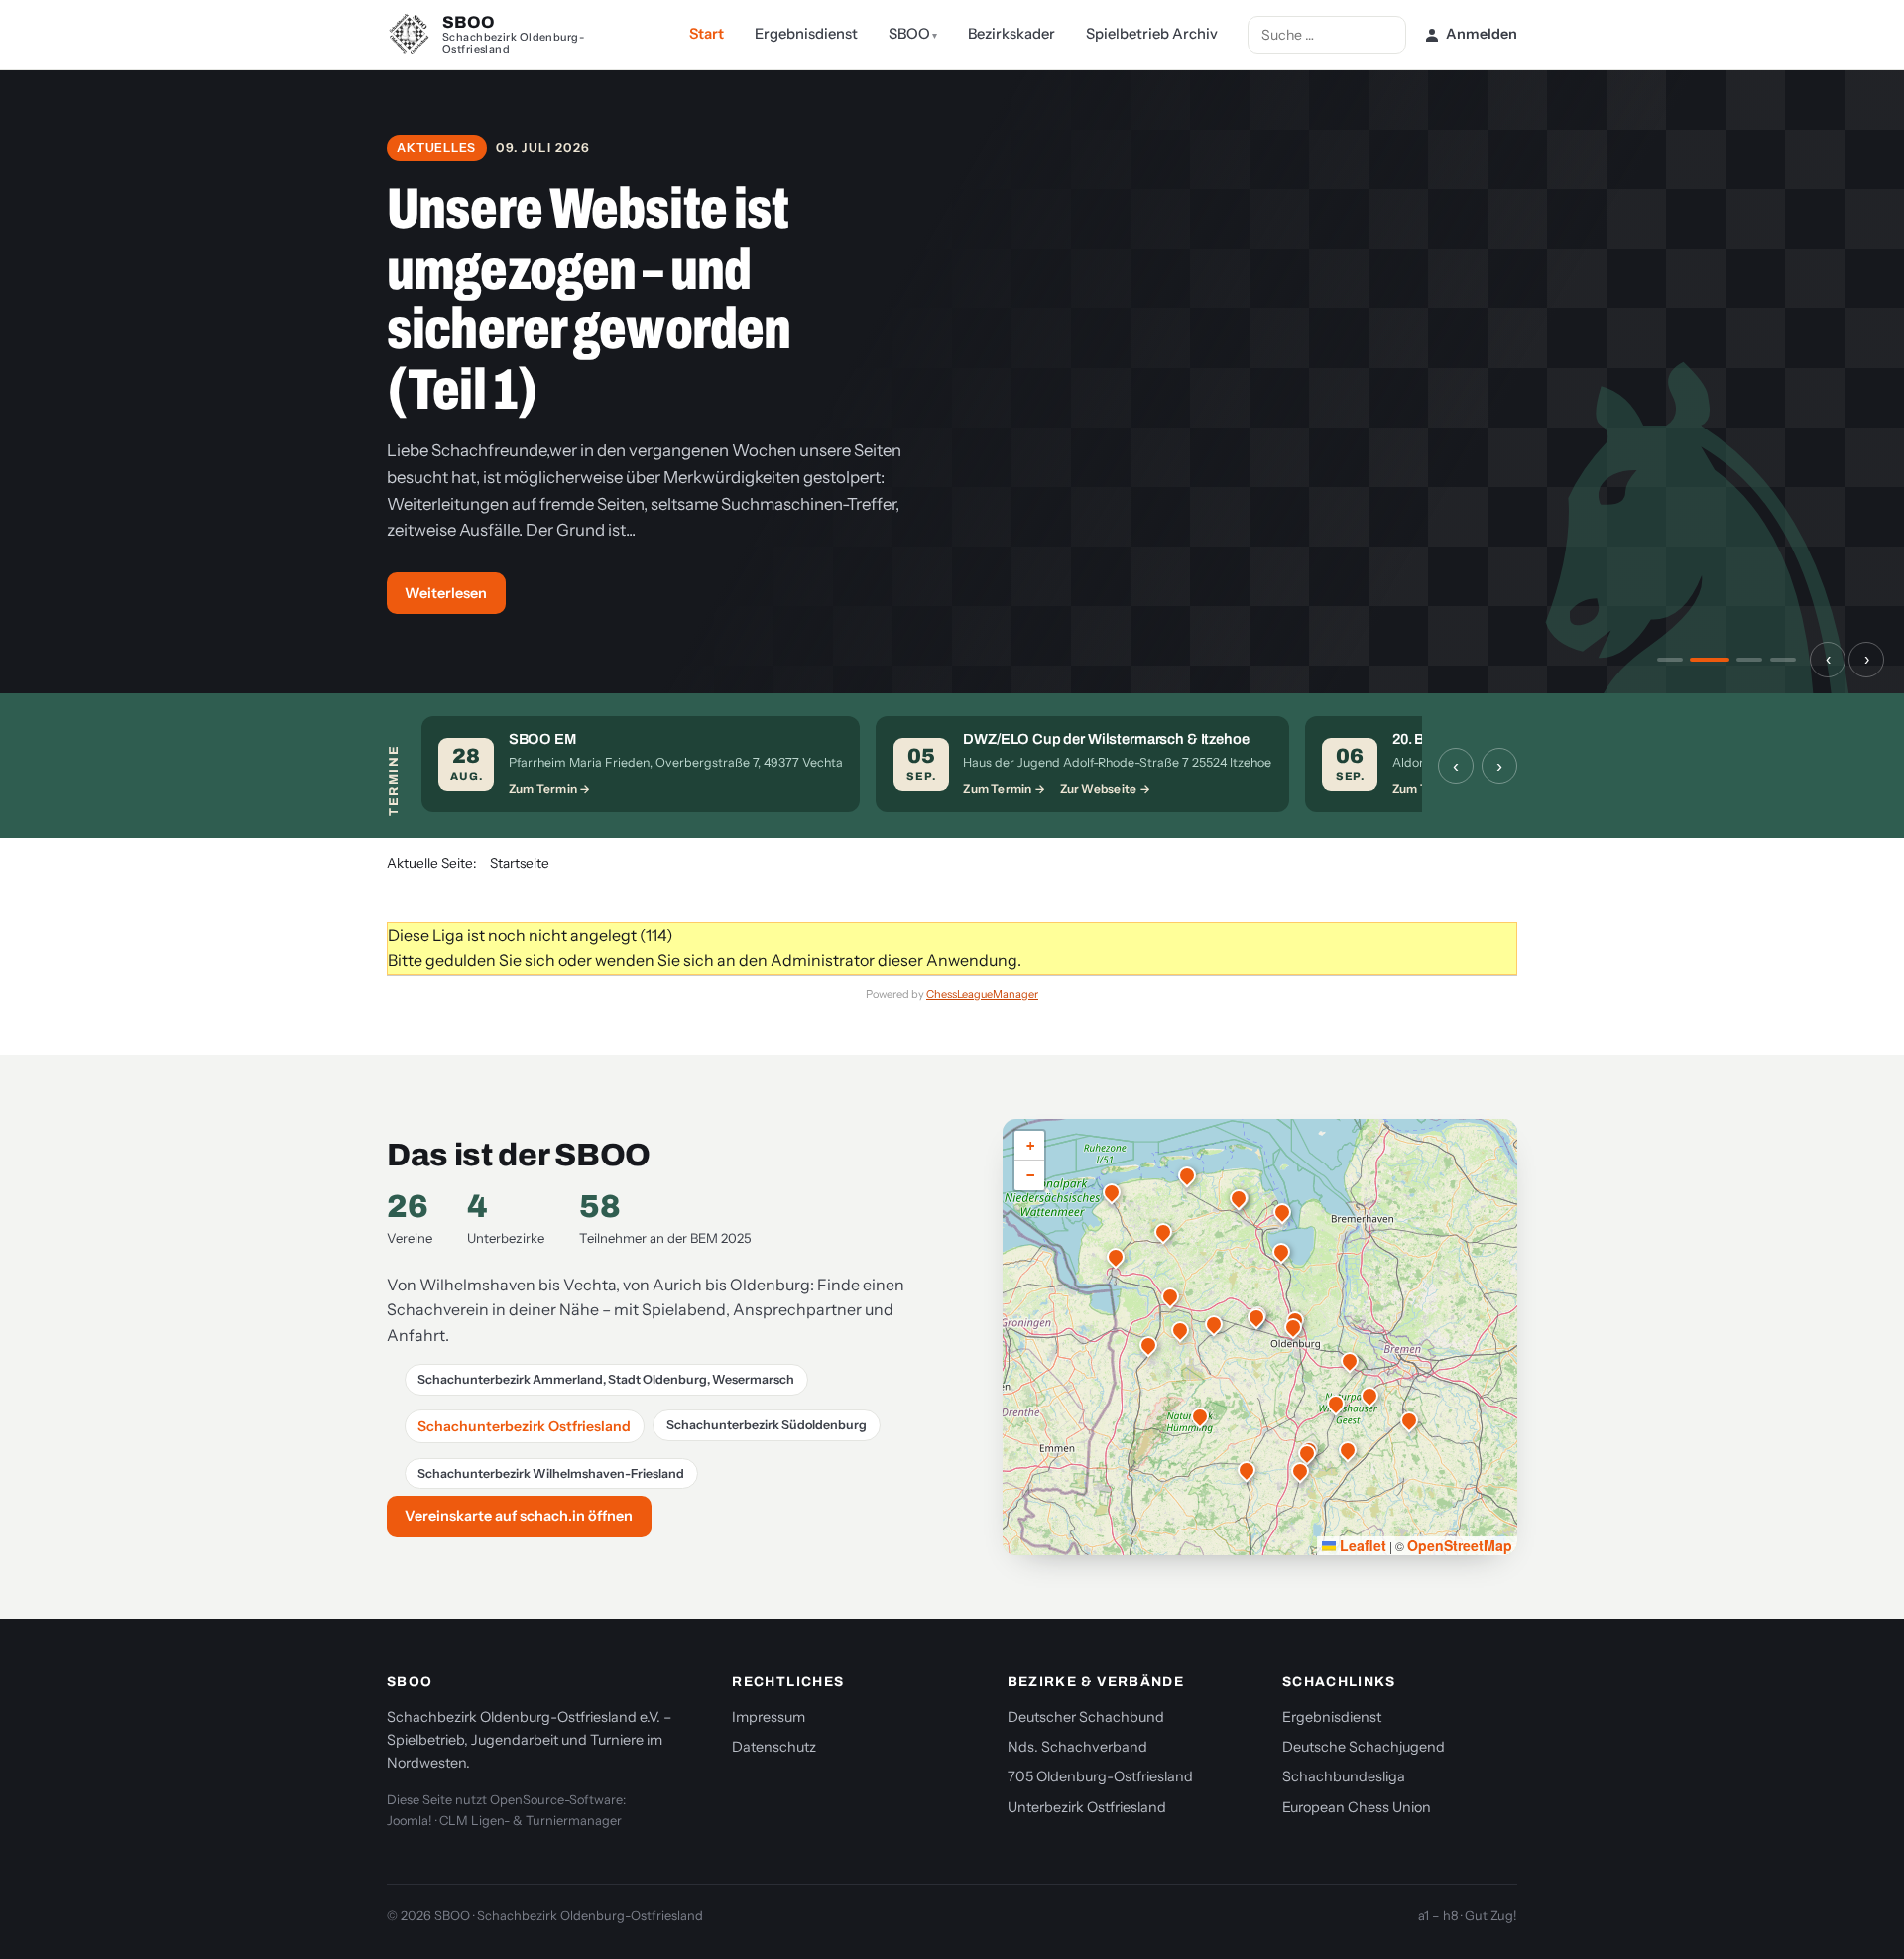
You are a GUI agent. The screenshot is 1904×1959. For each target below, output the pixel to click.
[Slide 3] (1749, 660)
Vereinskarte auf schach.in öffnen (519, 1516)
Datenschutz (774, 1747)
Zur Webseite (1099, 789)
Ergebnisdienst (806, 34)
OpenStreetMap (1460, 1545)
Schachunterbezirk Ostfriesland (524, 1426)
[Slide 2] (1710, 660)
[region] (1260, 1337)
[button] (1163, 1233)
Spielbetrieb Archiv (1152, 34)
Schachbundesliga (1344, 1776)
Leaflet (1361, 1545)
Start (707, 34)
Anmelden (1482, 34)
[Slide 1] (1670, 660)
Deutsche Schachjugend (1364, 1747)
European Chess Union (1357, 1807)
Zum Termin (543, 789)
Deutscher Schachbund (1086, 1717)
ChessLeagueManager (982, 994)
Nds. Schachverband (1077, 1747)
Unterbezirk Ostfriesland (1087, 1807)
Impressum (769, 1717)
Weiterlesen (446, 593)
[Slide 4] (1783, 660)
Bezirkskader (1011, 34)
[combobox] (1327, 35)
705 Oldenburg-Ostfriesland (1100, 1776)
